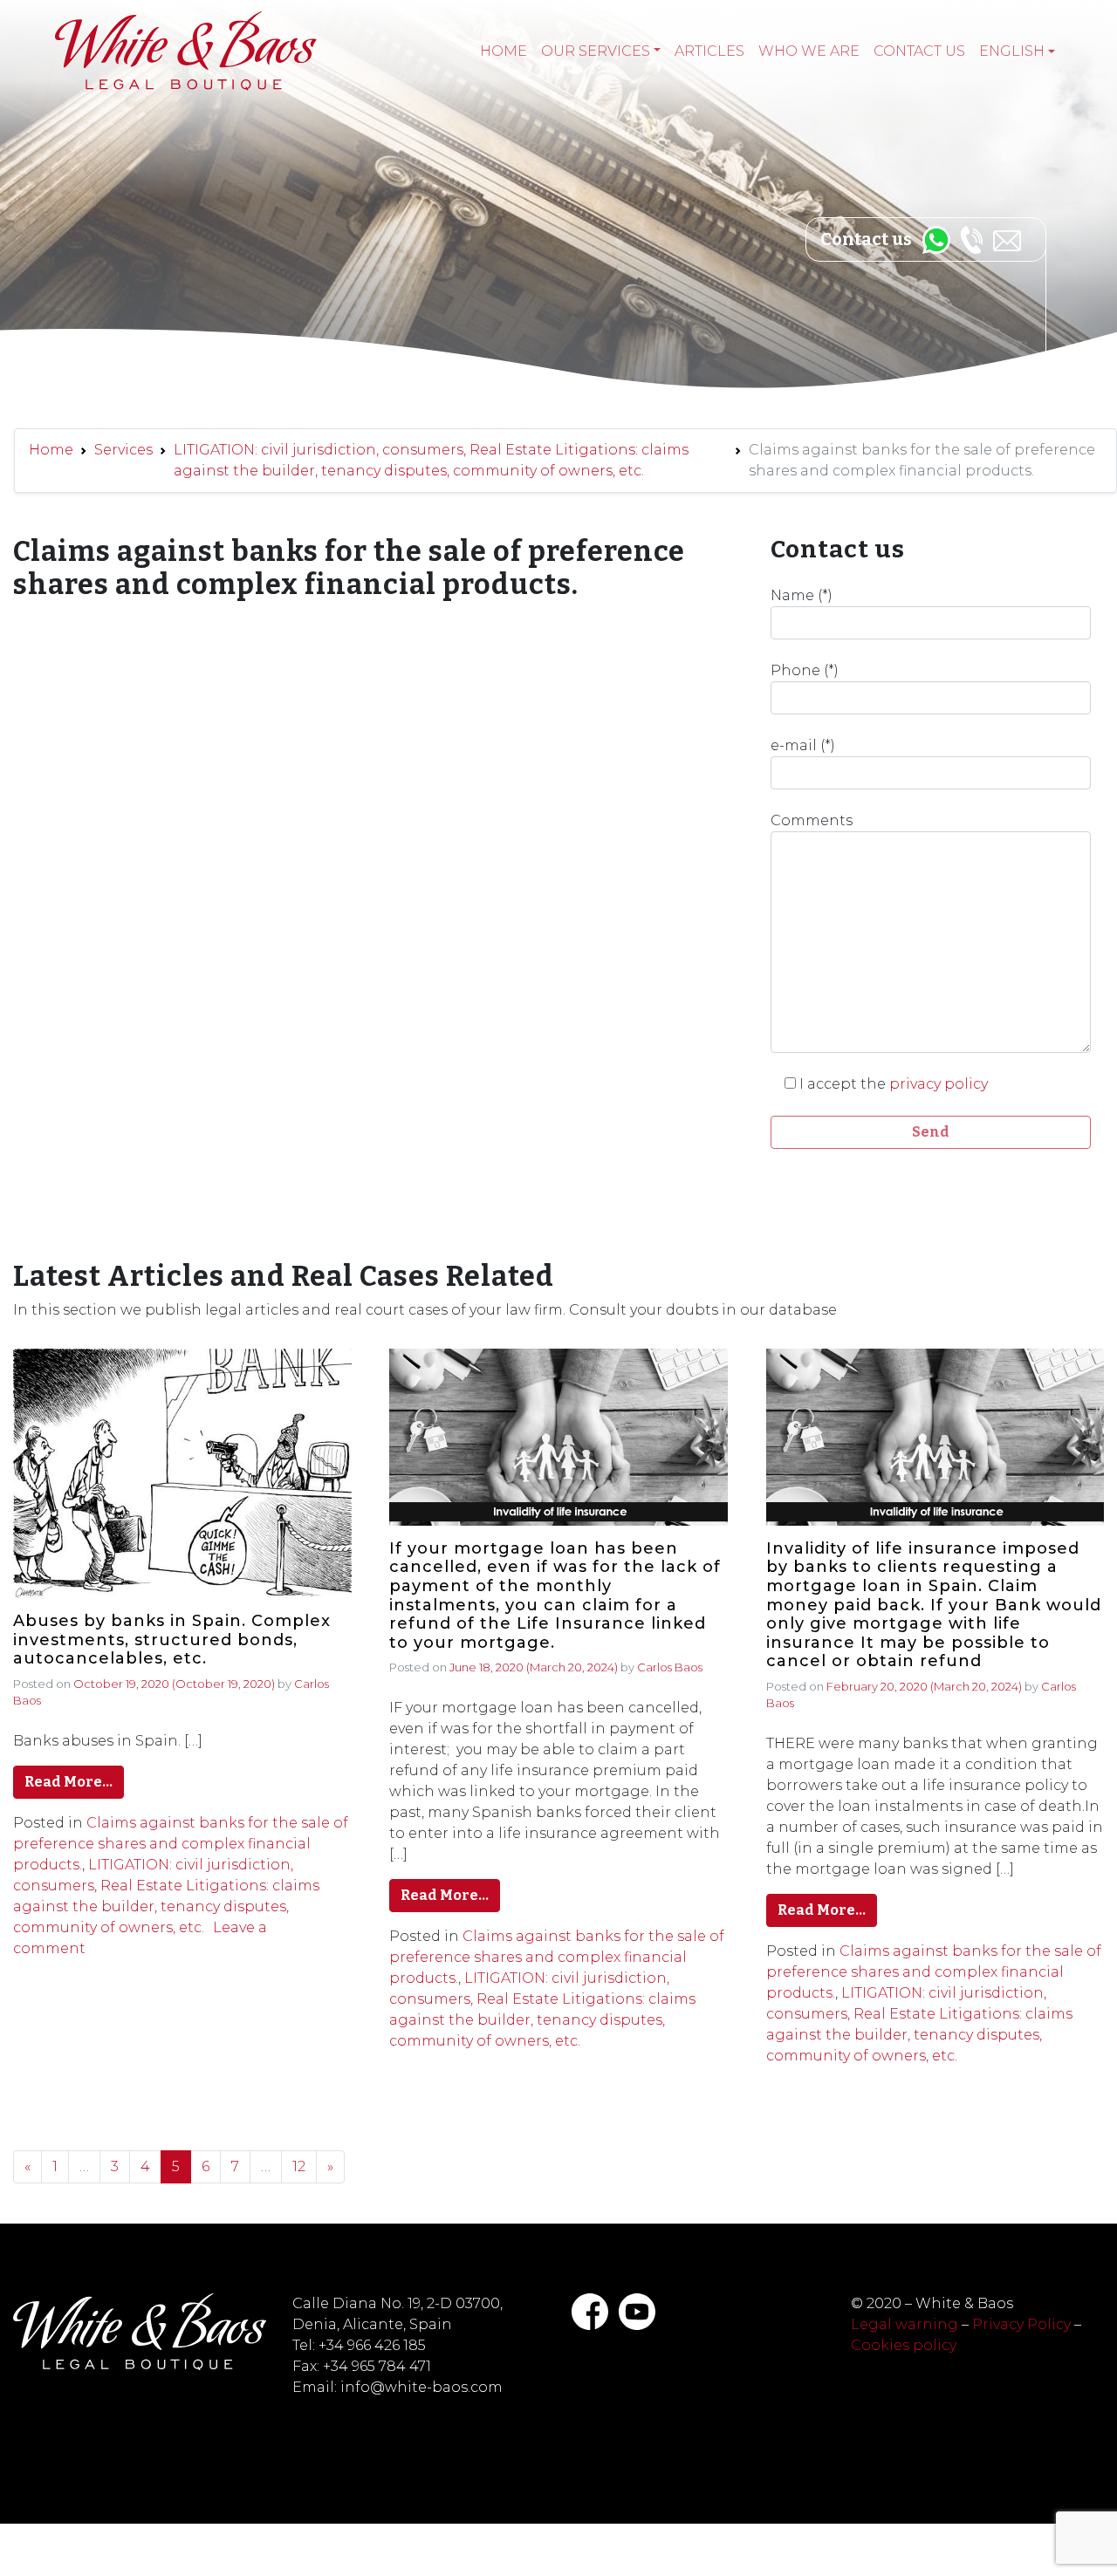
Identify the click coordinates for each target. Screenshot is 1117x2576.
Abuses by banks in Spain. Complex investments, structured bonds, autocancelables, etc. (172, 1640)
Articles (709, 51)
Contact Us (919, 51)
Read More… (69, 1782)
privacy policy (939, 1084)
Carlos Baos (670, 1667)
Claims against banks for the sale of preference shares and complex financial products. (181, 1844)
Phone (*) (805, 670)
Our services (596, 51)
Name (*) (802, 595)
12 (299, 2166)
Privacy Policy (1021, 2324)
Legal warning (905, 2324)
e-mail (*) (803, 745)
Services (123, 450)
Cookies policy (904, 2345)
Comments (812, 820)
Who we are (809, 51)
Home (504, 51)
